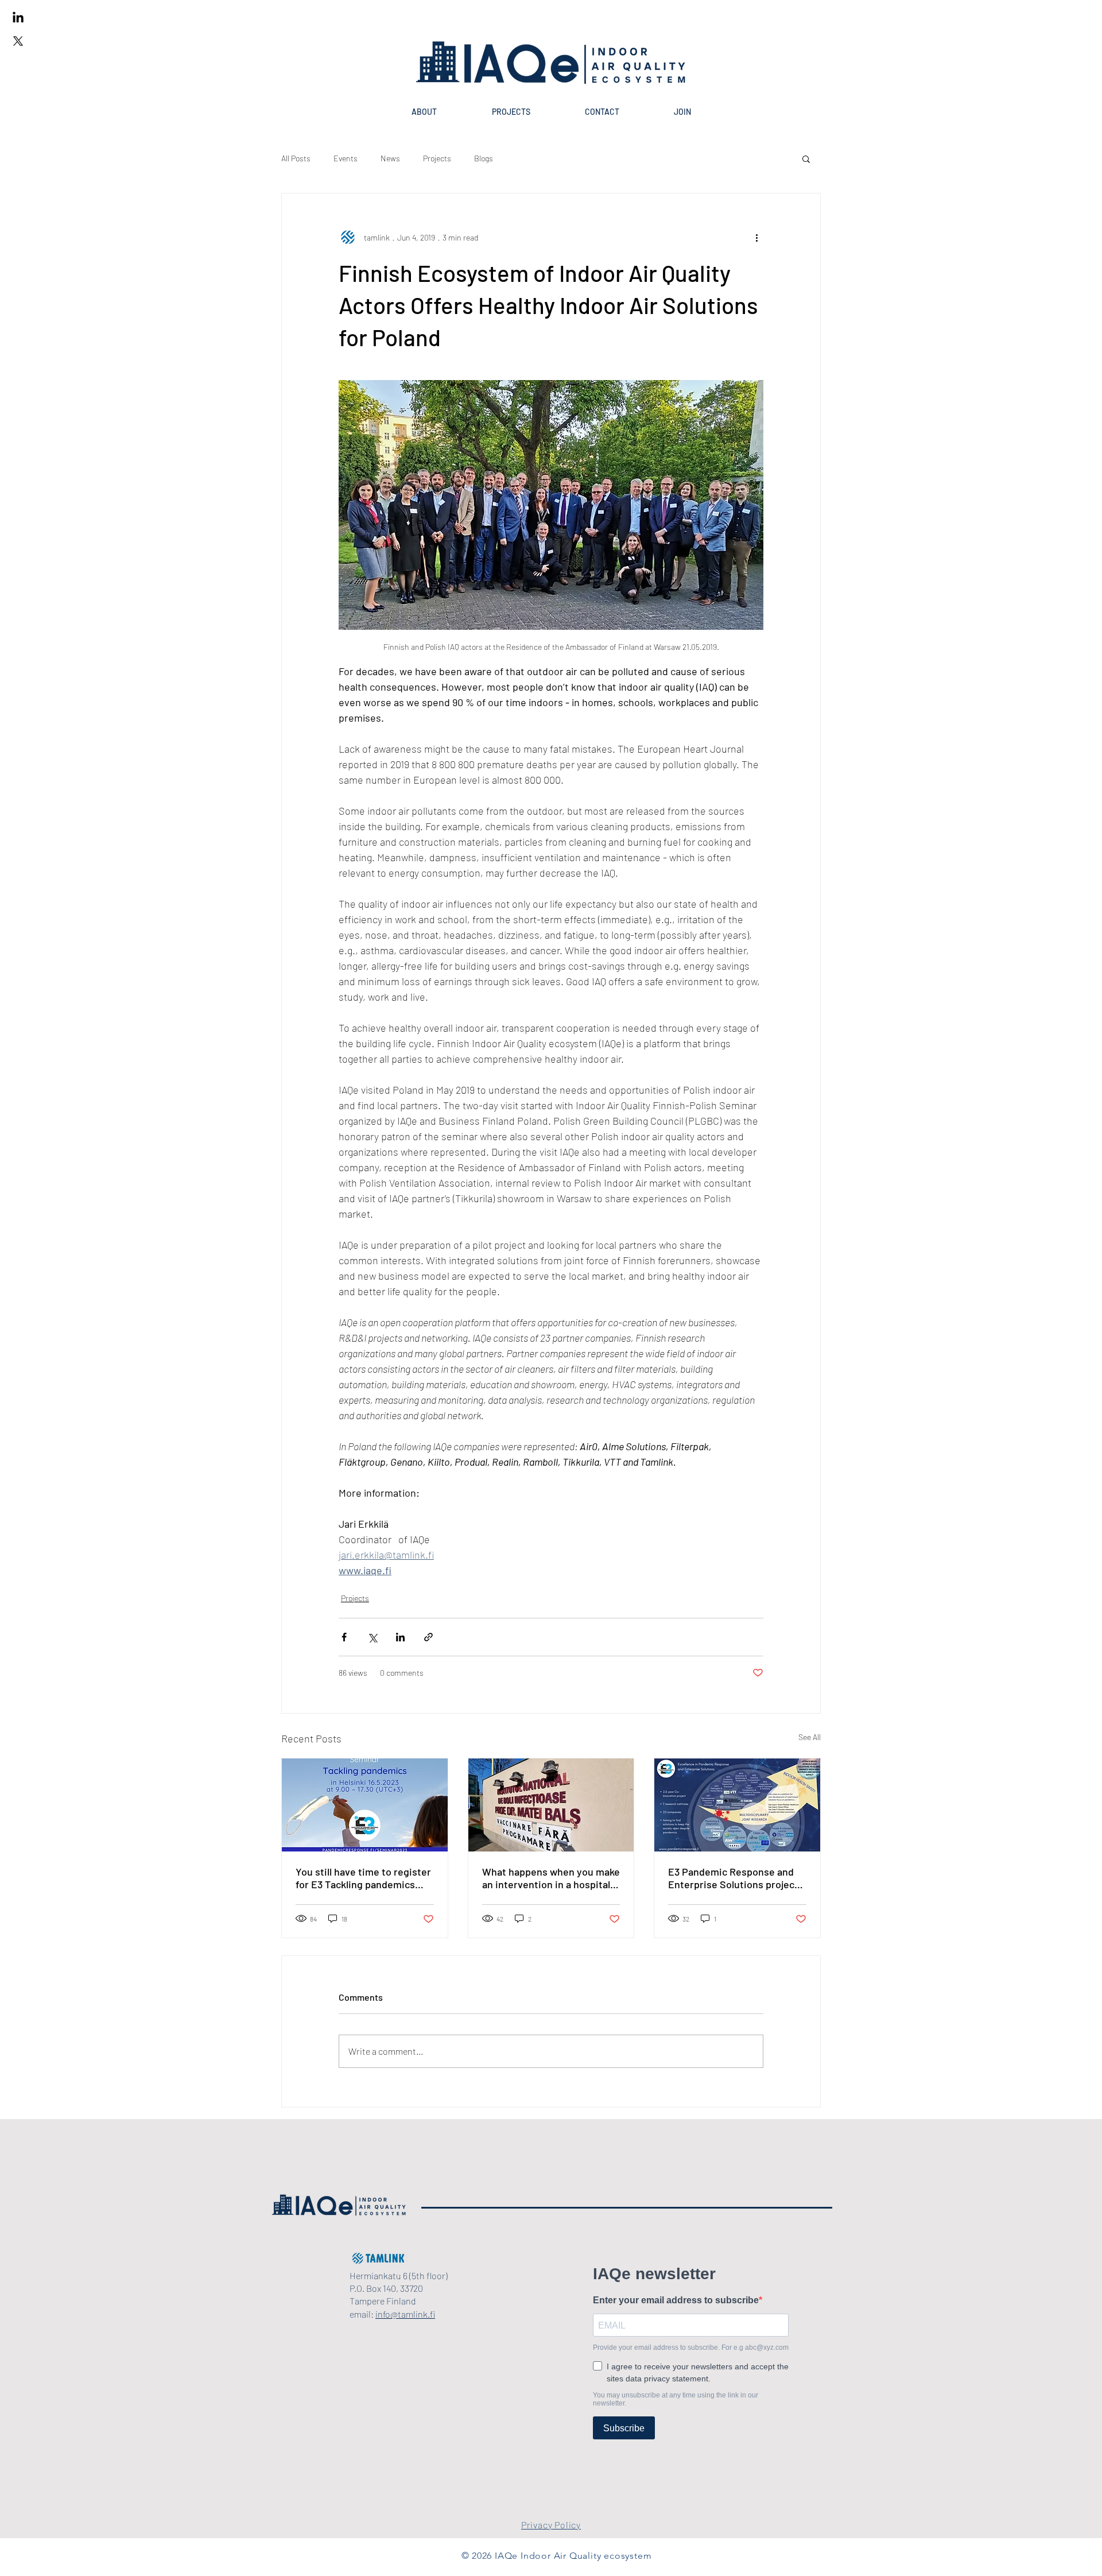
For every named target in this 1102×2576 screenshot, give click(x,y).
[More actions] (756, 237)
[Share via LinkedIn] (400, 1637)
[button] (806, 158)
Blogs (484, 158)
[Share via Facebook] (344, 1637)
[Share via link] (428, 1637)
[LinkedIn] (18, 18)
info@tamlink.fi (405, 2314)
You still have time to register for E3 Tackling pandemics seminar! (363, 1878)
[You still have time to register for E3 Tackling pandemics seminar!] (365, 1805)
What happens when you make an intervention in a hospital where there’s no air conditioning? (551, 1878)
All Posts (296, 158)
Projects (437, 158)
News (390, 158)
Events (346, 158)
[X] (18, 41)
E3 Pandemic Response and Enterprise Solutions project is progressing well (733, 1878)
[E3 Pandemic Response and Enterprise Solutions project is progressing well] (737, 1805)
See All (810, 1737)
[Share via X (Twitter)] (372, 1637)
